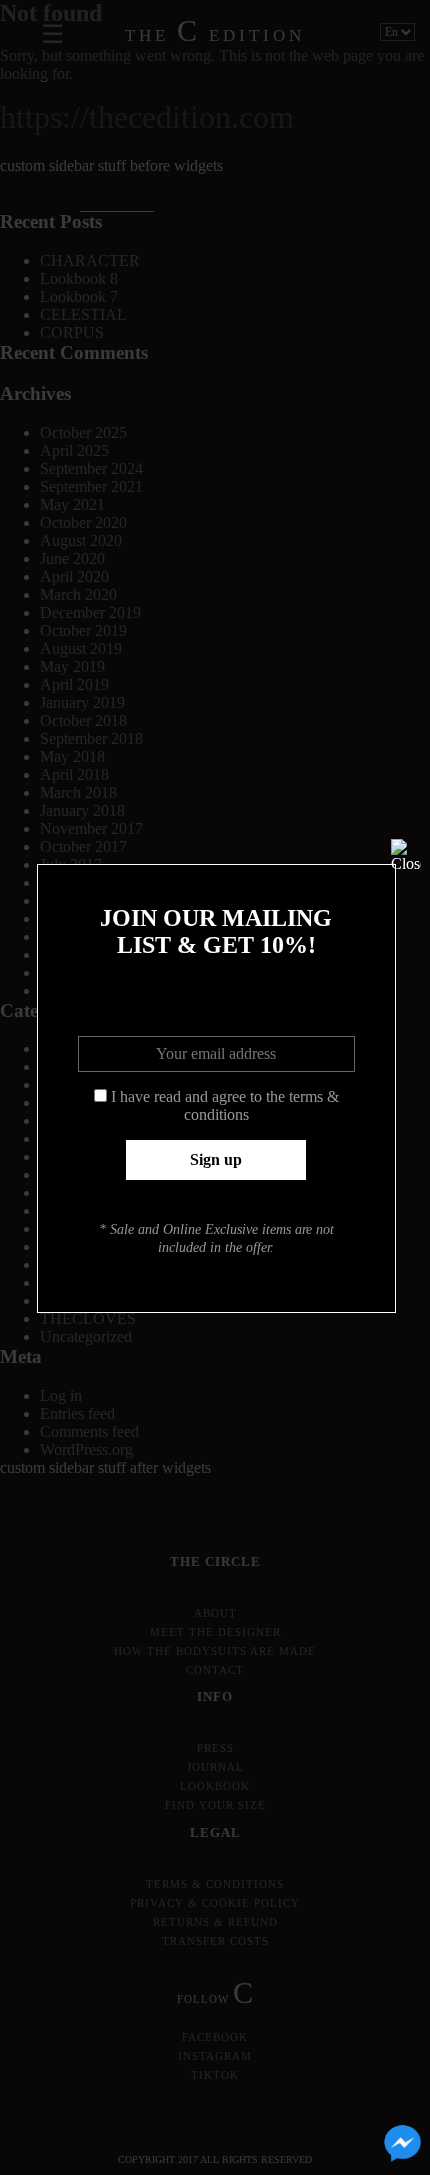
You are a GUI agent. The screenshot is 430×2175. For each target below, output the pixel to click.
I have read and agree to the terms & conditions (225, 1105)
